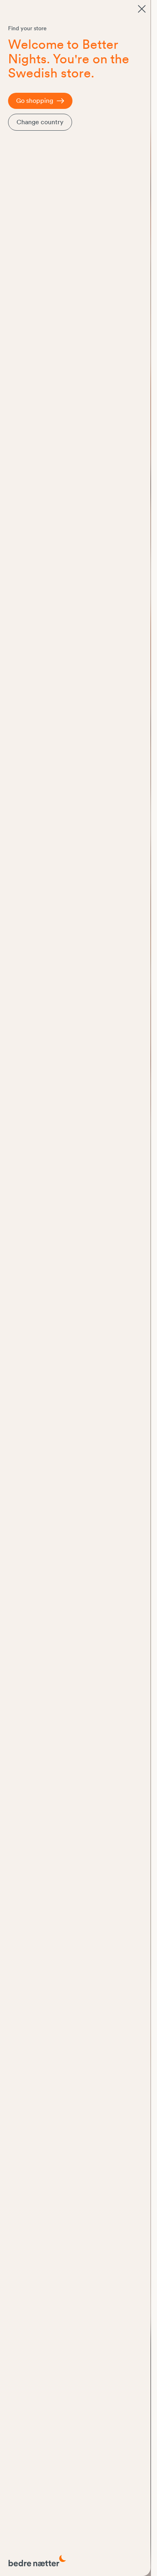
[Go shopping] (142, 9)
